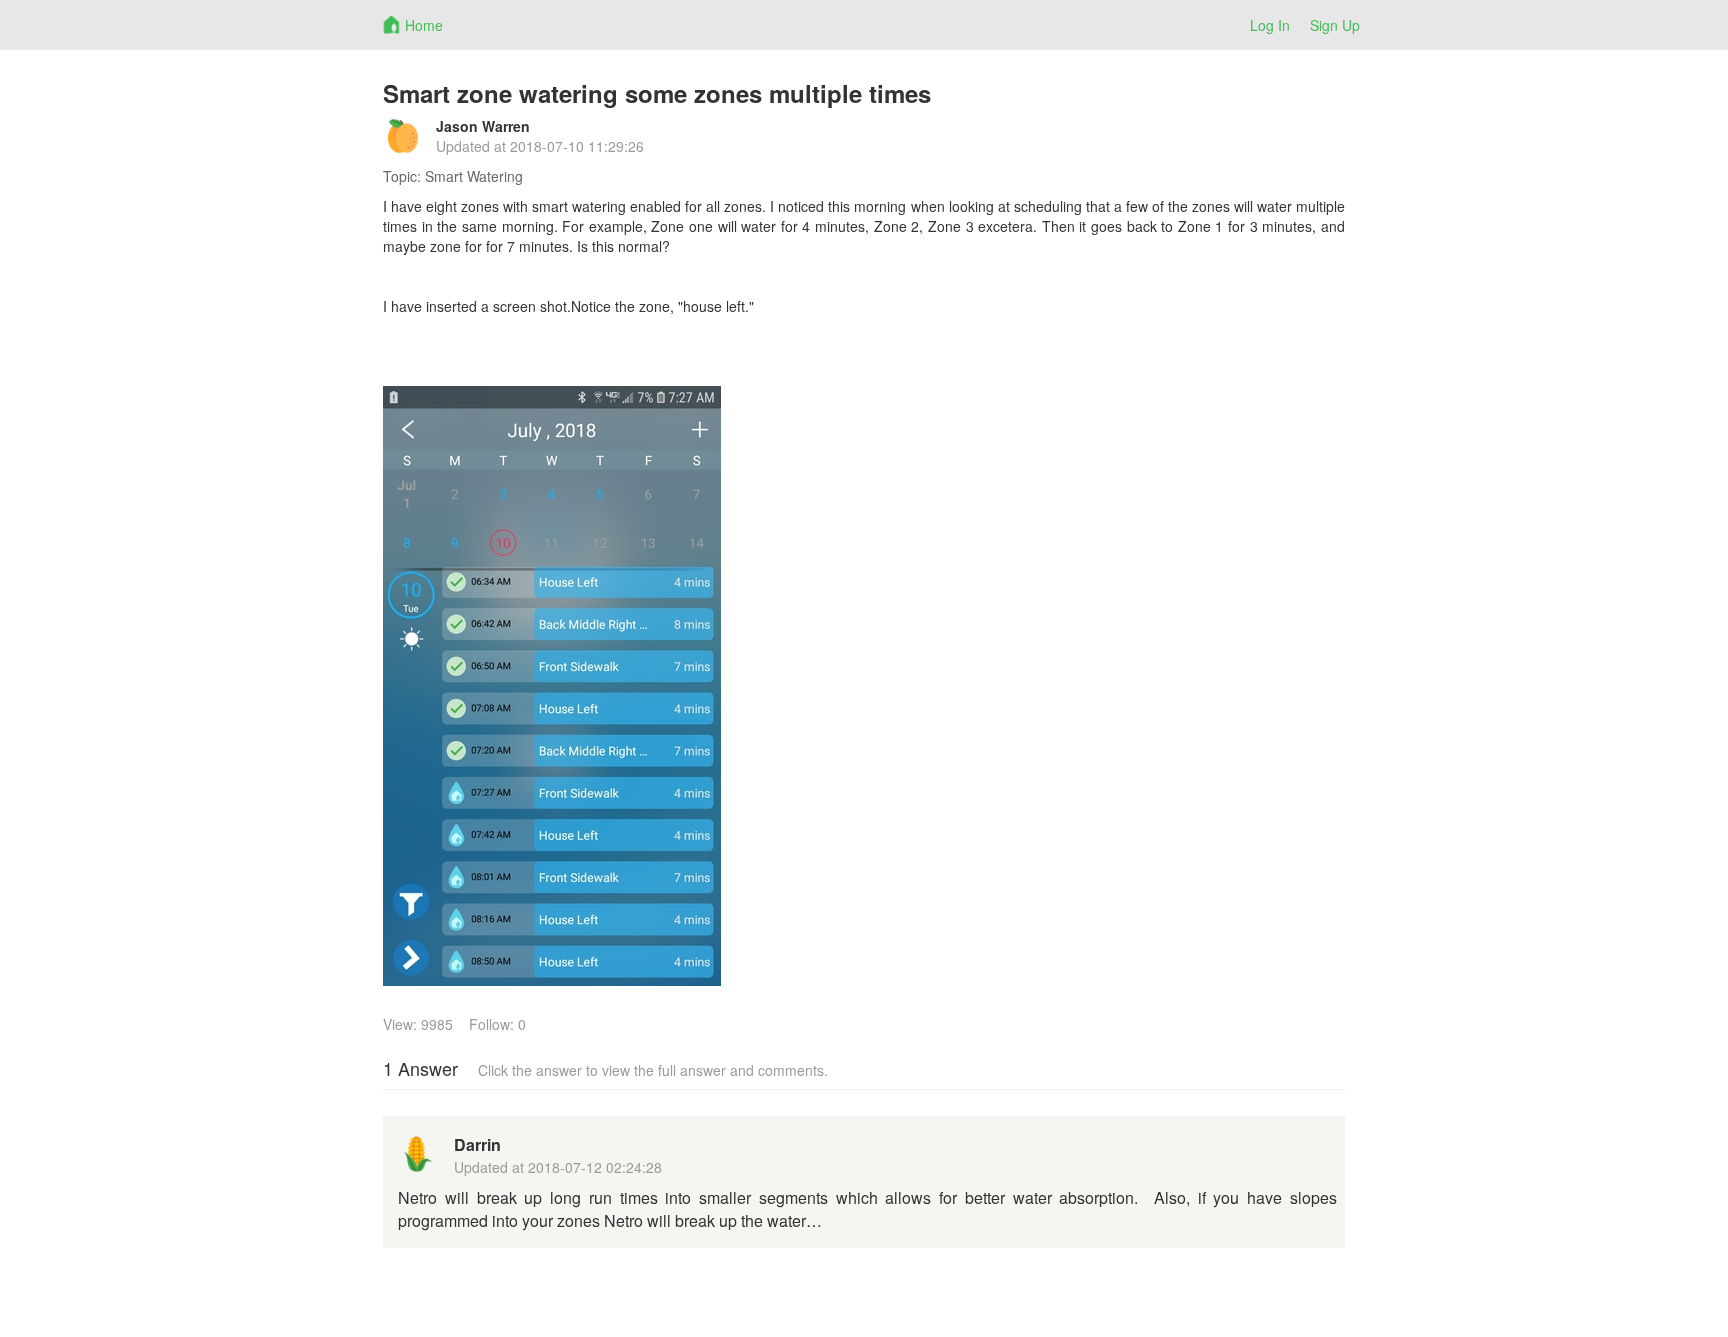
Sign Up (1335, 25)
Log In (1270, 25)
